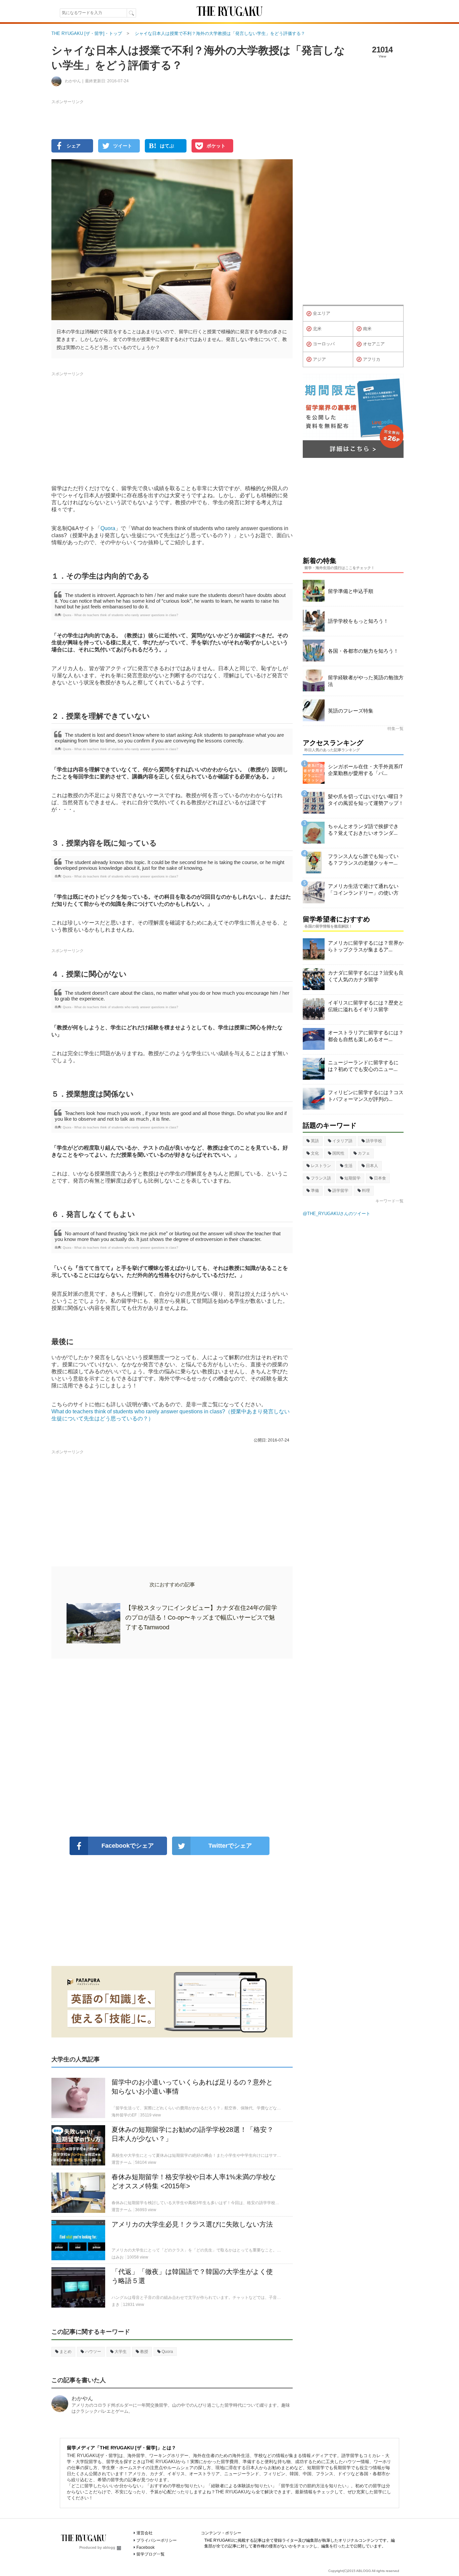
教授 (144, 2352)
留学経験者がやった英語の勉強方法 (366, 681)
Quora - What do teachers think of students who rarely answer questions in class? (120, 615)
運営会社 (144, 2533)
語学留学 (340, 1191)
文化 (315, 1153)
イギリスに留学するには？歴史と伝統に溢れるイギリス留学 (366, 1006)
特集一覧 (395, 729)
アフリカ (372, 359)
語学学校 (374, 1141)
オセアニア (374, 344)
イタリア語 (342, 1141)
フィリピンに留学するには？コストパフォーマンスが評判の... (366, 1096)
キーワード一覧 (389, 1201)
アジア (319, 359)
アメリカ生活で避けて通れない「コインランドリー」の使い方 (363, 889)
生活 (348, 1166)
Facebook (145, 2547)
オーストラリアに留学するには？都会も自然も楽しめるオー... (366, 1036)
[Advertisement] (172, 1748)
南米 (367, 329)
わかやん (82, 2398)
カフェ (364, 1153)
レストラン (321, 1166)
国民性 (338, 1153)
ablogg (109, 2547)
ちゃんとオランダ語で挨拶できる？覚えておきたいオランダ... (363, 830)
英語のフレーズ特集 (351, 711)
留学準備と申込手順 (351, 591)
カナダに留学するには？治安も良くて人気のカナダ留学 (366, 976)
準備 (315, 1191)
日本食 (380, 1178)
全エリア (322, 313)
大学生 (121, 2352)
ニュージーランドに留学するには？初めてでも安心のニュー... (363, 1066)
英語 (315, 1141)
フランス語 (321, 1178)
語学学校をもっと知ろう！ (358, 621)
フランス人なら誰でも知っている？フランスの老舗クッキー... (363, 860)
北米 (317, 329)
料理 (366, 1191)
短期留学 (352, 1178)
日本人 (372, 1166)
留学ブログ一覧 (151, 2554)
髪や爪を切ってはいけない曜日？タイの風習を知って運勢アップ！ (366, 800)
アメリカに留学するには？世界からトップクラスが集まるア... (366, 946)
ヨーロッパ (324, 344)
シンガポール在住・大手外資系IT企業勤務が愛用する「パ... (365, 770)
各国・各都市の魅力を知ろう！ (363, 651)
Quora (108, 528)
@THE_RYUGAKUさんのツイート (337, 1214)
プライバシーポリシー (157, 2540)
